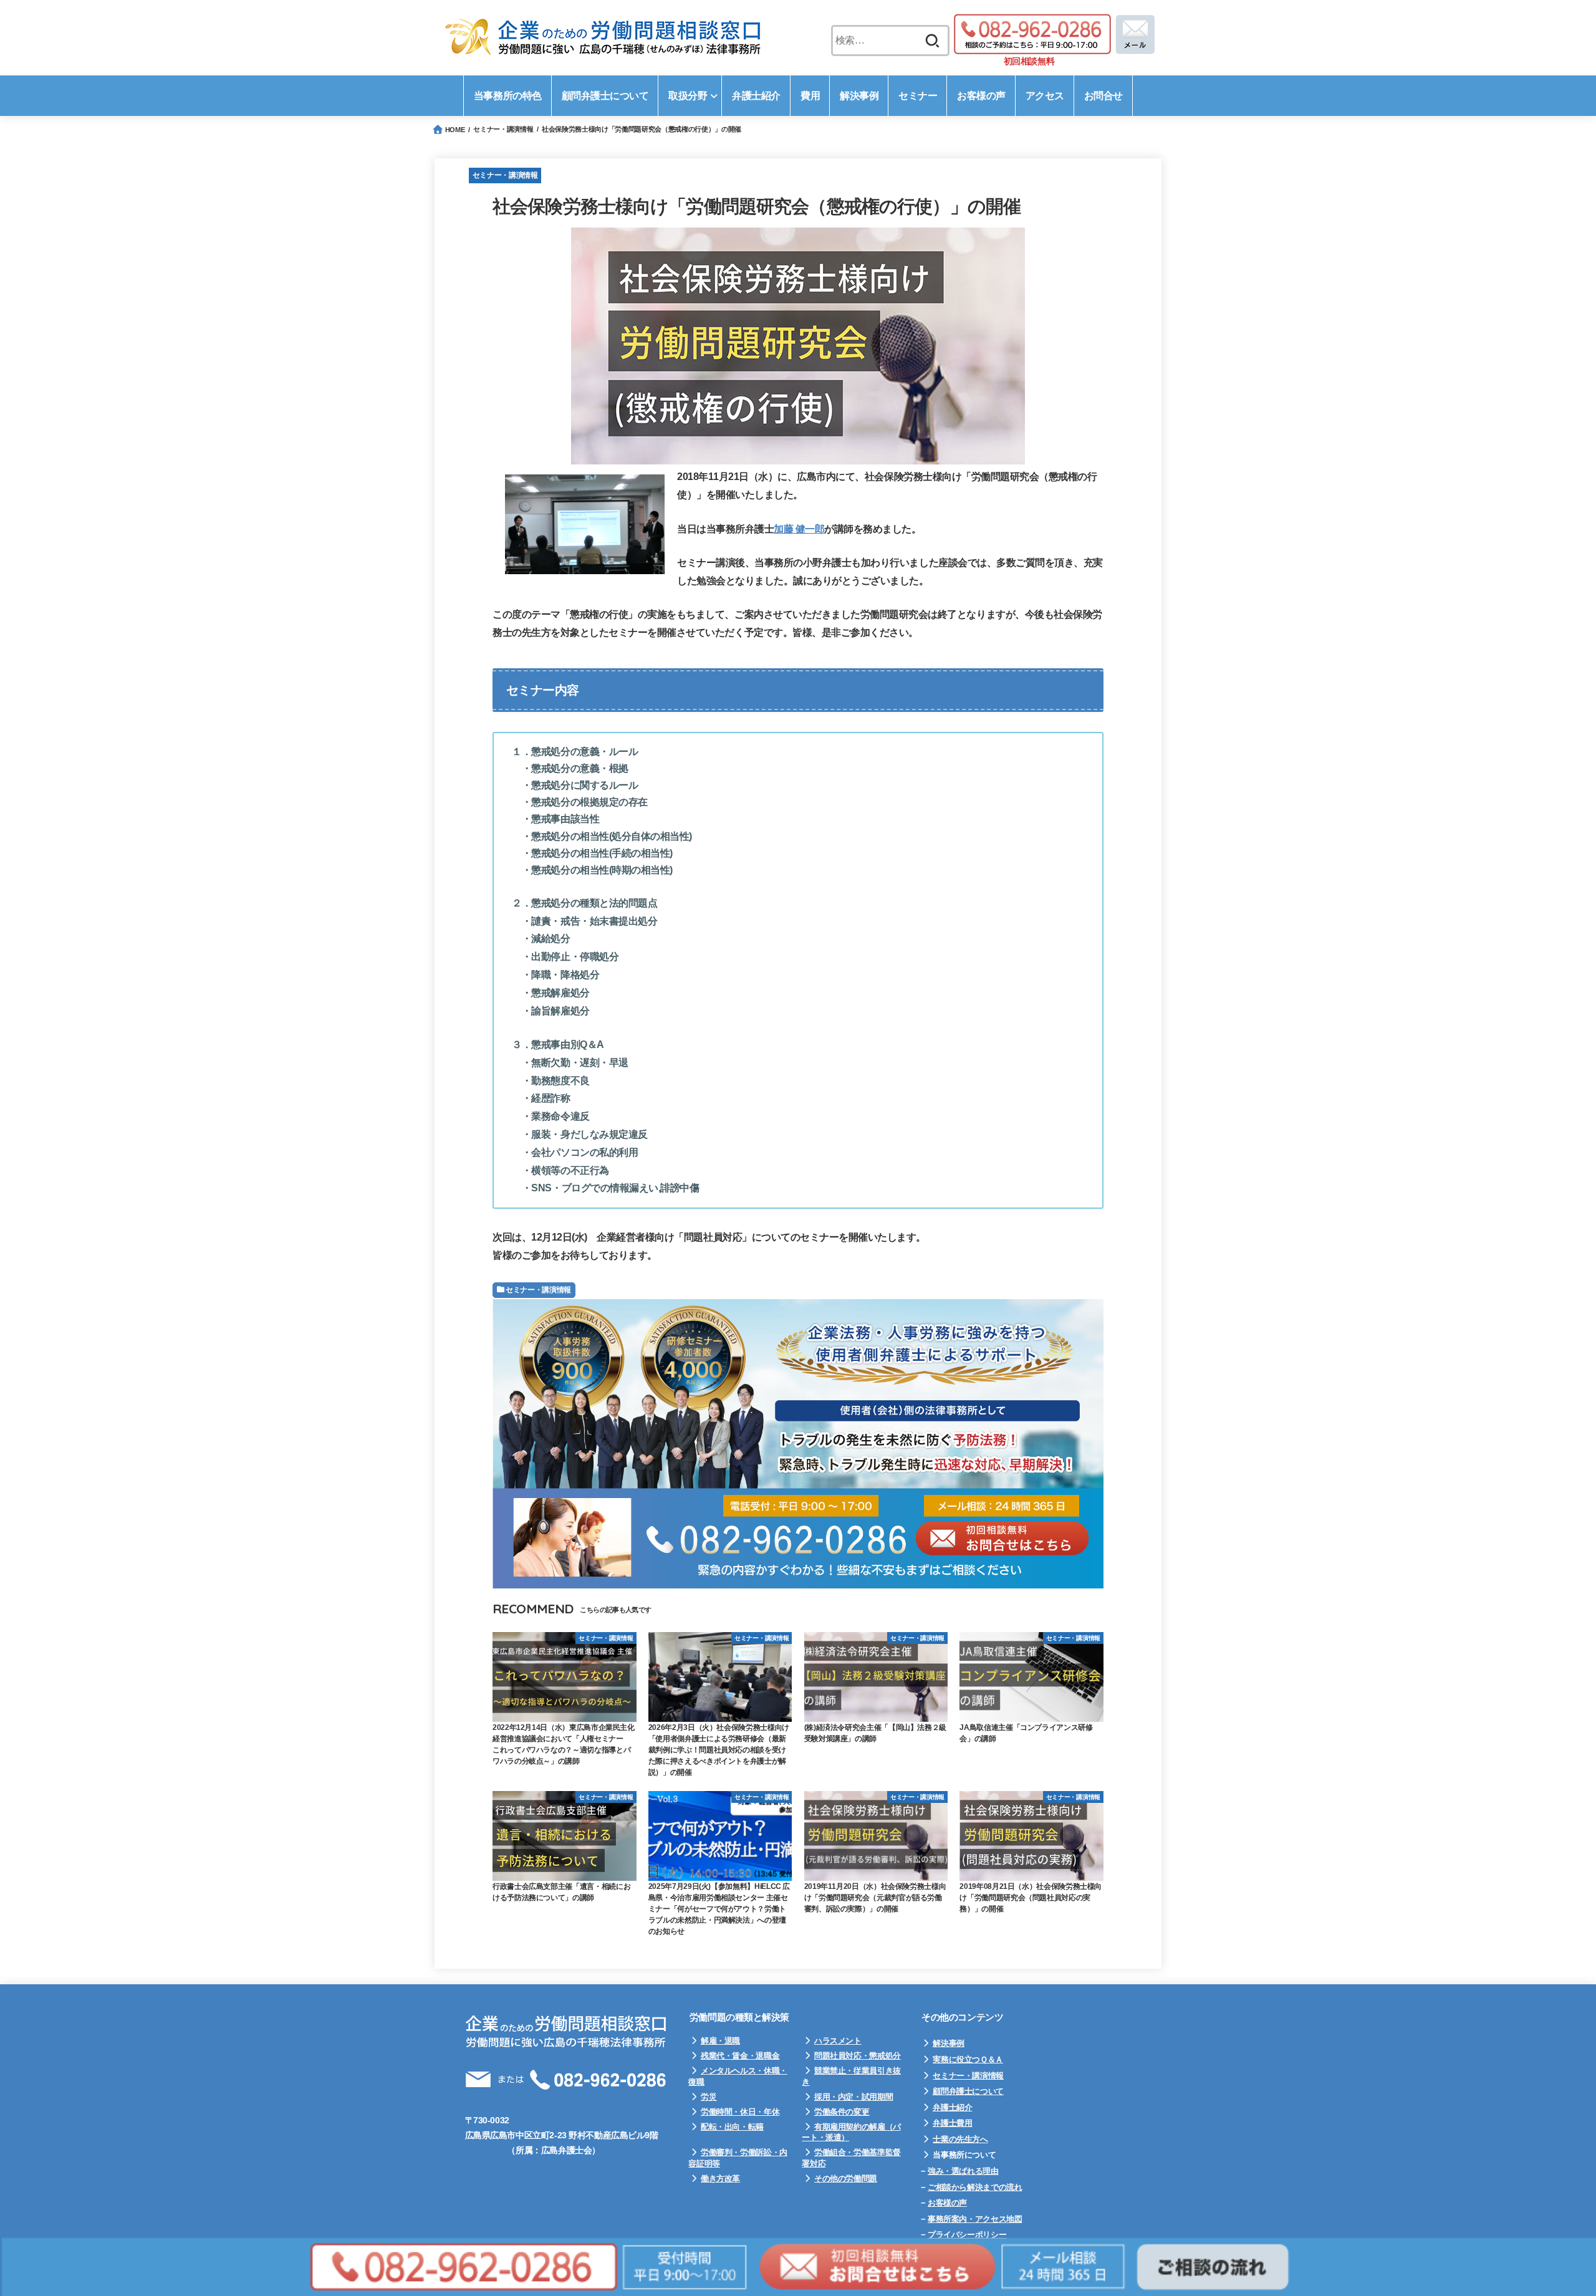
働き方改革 (720, 2178)
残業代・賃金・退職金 (740, 2056)
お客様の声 (947, 2203)
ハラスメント (838, 2041)
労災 (709, 2097)
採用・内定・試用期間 (853, 2097)
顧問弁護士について (968, 2091)
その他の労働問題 (846, 2178)
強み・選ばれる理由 (963, 2171)
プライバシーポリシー (967, 2235)
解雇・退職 (720, 2041)
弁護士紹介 (952, 2107)
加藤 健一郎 (799, 529)
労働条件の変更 (842, 2112)
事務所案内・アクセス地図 (975, 2219)
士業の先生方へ (960, 2139)
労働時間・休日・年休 (740, 2112)
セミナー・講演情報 (505, 175)
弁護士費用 (952, 2123)
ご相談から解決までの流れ (975, 2187)
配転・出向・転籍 (732, 2127)
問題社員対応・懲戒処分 (858, 2056)
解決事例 (948, 2043)
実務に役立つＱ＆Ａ (968, 2059)
